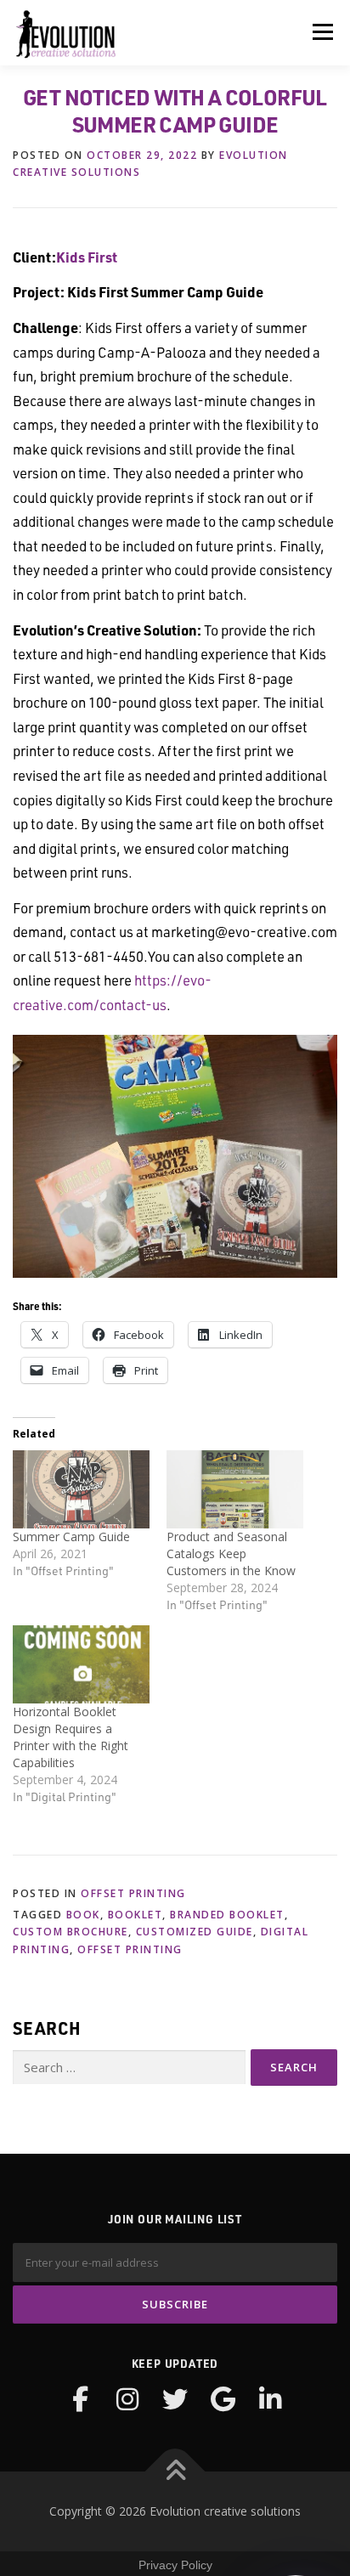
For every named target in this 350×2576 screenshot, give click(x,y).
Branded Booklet (227, 1915)
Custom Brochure (71, 1932)
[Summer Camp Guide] (81, 1489)
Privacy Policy (175, 2565)
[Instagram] (127, 2399)
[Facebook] (80, 2399)
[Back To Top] (175, 2472)
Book (83, 1915)
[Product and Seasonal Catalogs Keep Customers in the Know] (235, 1489)
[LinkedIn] (270, 2399)
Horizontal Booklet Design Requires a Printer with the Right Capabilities (71, 1737)
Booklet (135, 1915)
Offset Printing (133, 1893)
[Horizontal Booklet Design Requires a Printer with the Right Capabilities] (81, 1664)
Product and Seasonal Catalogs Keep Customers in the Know (234, 1554)
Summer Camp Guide (71, 1537)
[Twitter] (175, 2399)
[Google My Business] (223, 2399)
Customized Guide (195, 1932)
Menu (322, 32)
